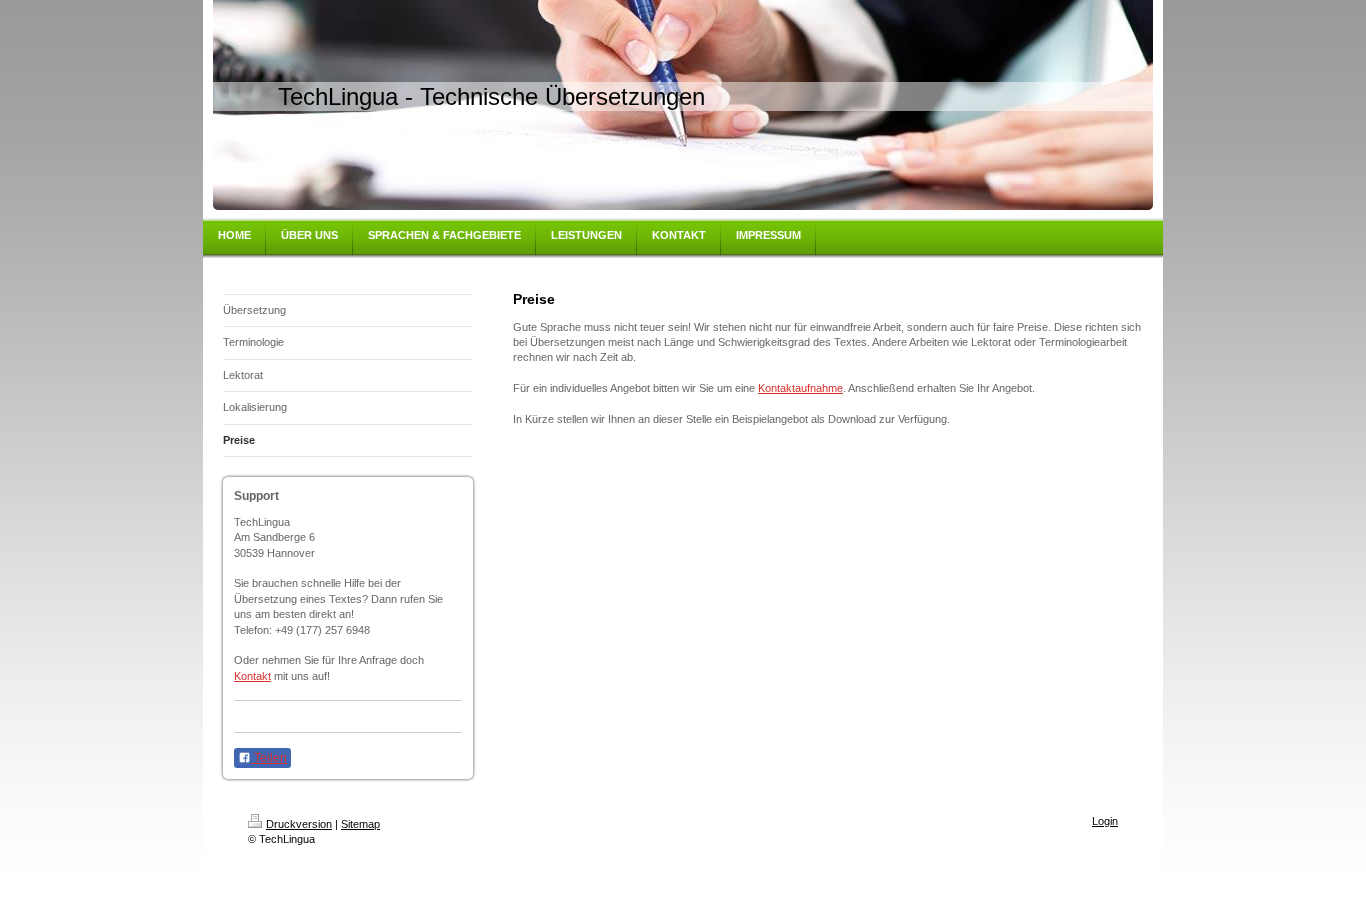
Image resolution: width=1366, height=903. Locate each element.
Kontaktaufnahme (800, 388)
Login (1105, 821)
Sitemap (360, 824)
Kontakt (252, 676)
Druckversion (299, 824)
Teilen (269, 758)
